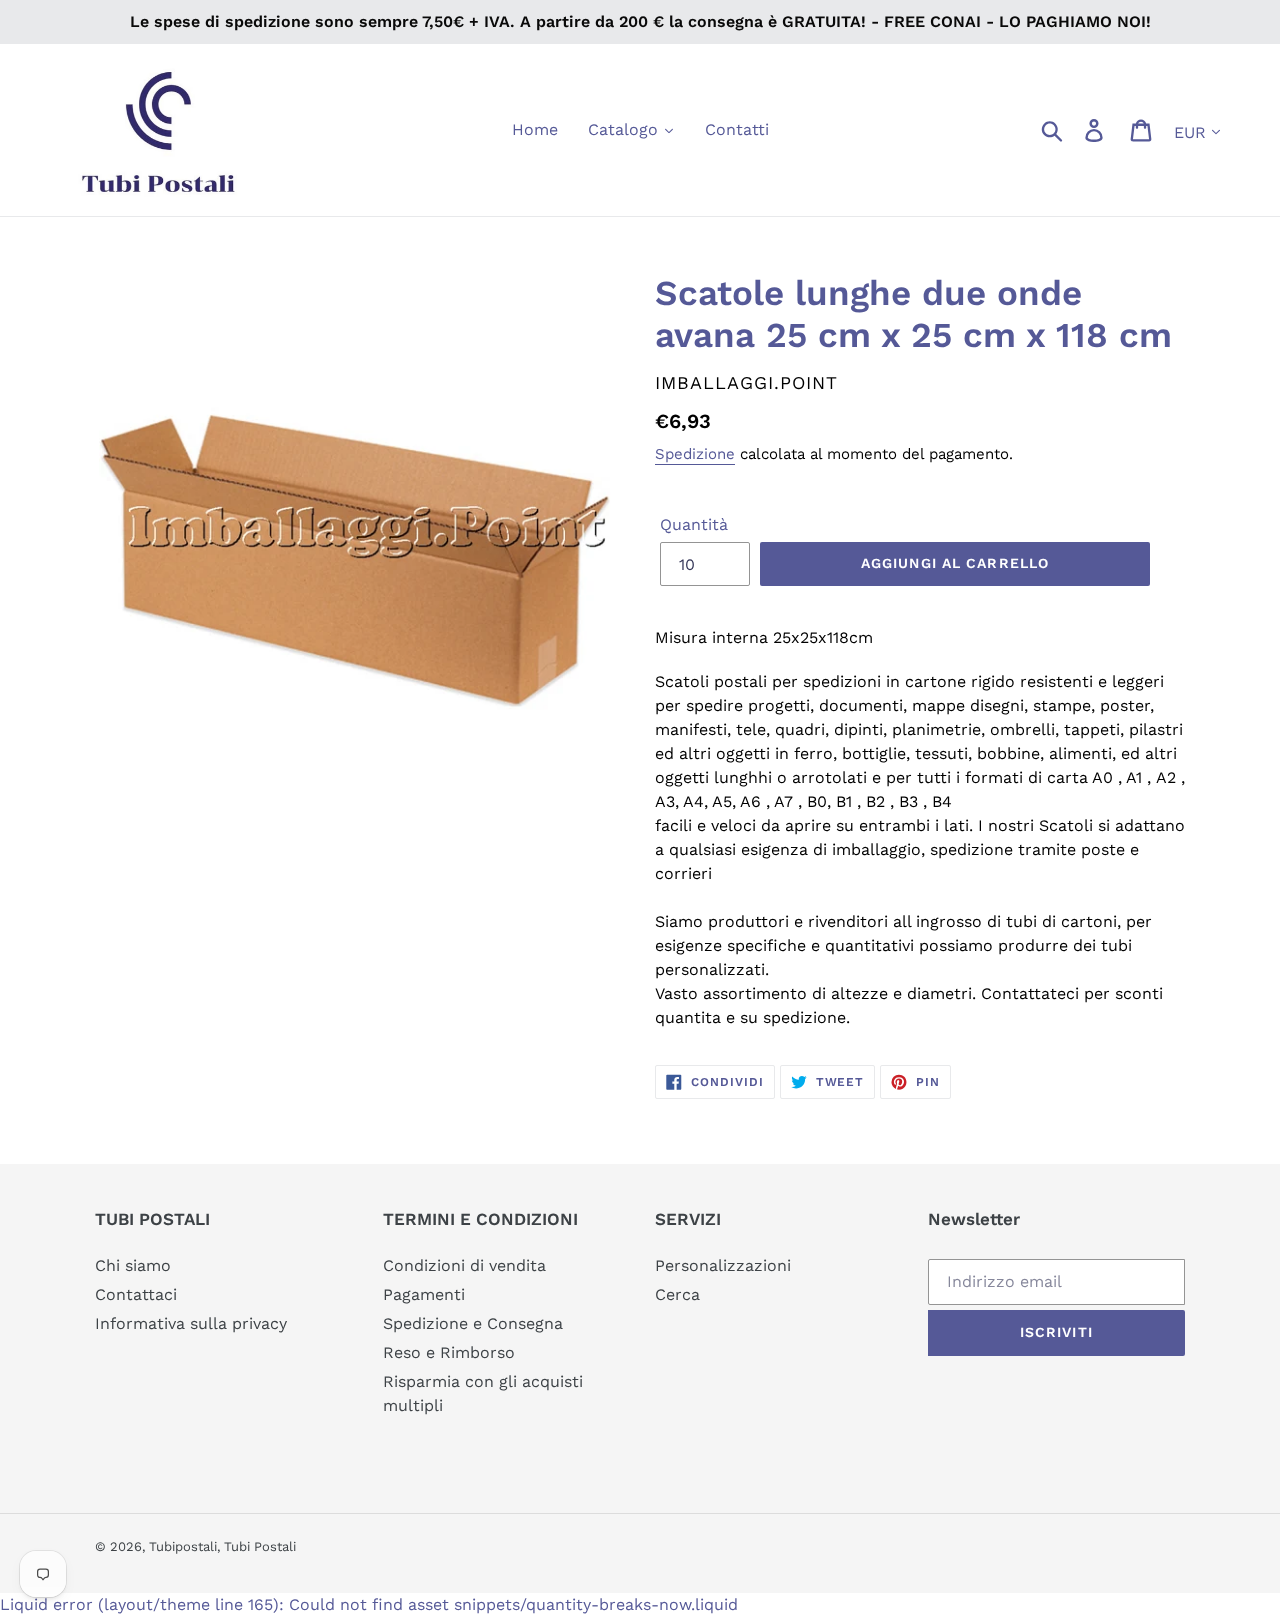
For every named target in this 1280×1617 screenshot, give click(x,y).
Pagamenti (424, 1294)
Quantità (694, 524)
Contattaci (136, 1294)
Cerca (677, 1294)
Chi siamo (133, 1265)
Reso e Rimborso (449, 1352)
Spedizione (695, 454)
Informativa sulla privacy (191, 1323)
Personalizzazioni (723, 1265)
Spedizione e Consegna (473, 1323)
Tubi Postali (260, 1546)
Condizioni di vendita (464, 1265)
